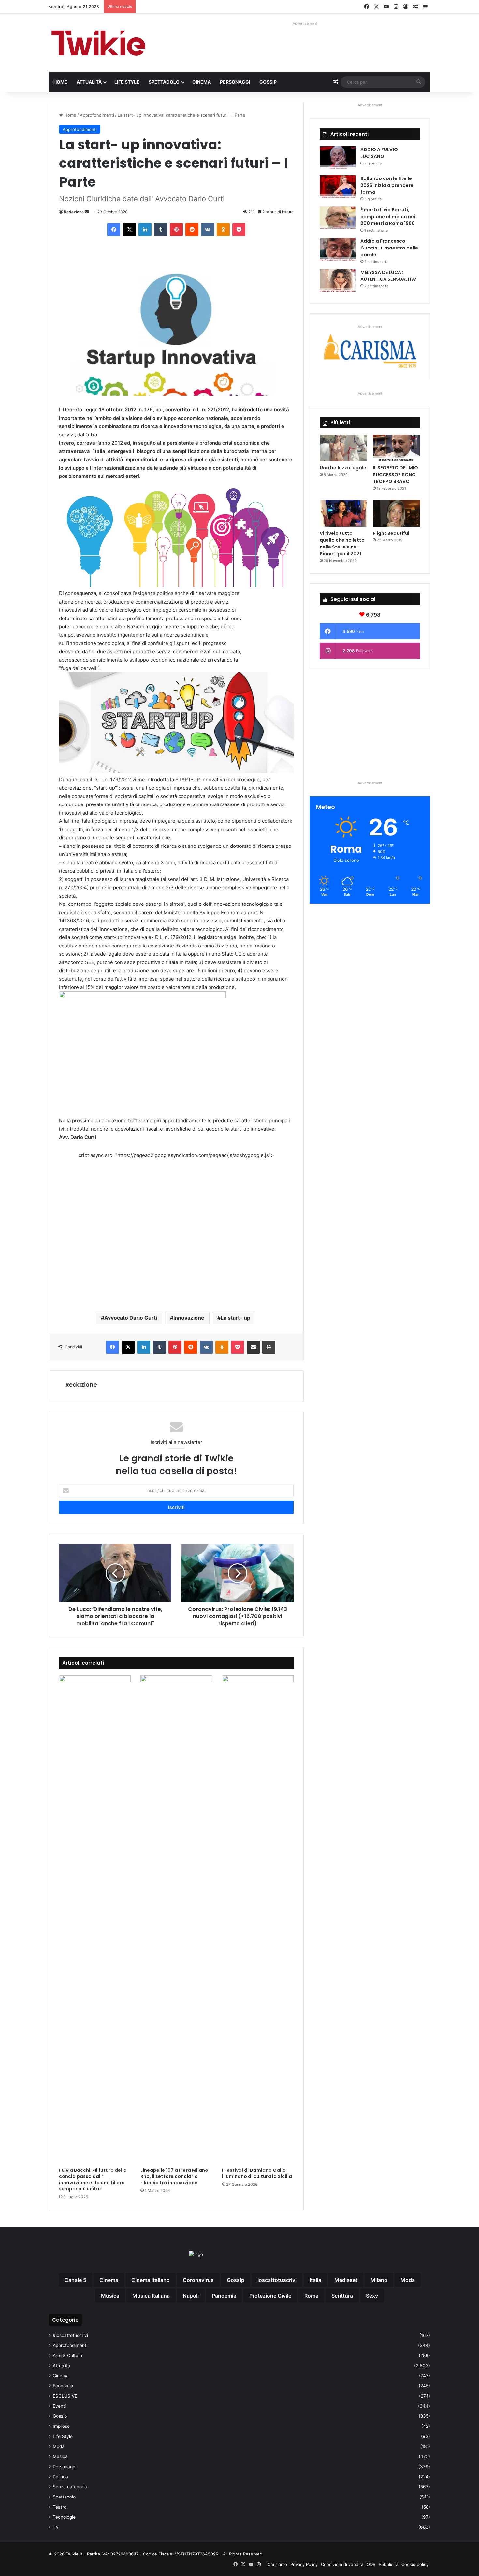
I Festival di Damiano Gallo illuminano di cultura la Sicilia (257, 2173)
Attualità (89, 82)
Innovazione (189, 1318)
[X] (129, 230)
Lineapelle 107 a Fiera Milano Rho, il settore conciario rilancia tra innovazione (174, 2176)
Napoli (191, 2296)
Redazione (74, 212)
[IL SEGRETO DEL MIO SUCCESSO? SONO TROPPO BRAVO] (396, 448)
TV (56, 2527)
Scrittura (342, 2296)
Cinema (202, 82)
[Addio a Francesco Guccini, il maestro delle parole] (338, 250)
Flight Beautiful (391, 533)
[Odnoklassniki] (223, 230)
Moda (59, 2446)
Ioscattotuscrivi (277, 2280)
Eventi (59, 2406)
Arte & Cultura (68, 2355)
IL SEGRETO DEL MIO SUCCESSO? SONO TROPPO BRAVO (395, 475)
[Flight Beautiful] (396, 513)
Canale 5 (75, 2280)
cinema (109, 2280)
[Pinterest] (176, 230)
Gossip (268, 82)
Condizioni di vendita (342, 2564)
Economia (63, 2386)
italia (315, 2280)
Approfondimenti (97, 115)
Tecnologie (64, 2517)
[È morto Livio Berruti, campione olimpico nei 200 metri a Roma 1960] (338, 219)
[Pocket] (239, 230)
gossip (236, 2280)
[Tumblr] (161, 230)
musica (110, 2296)
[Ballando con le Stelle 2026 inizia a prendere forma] (338, 187)
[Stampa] (269, 1347)
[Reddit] (192, 230)
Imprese (61, 2426)
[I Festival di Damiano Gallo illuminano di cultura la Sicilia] (258, 1920)
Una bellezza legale (343, 468)
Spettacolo (164, 82)
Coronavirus (198, 2280)
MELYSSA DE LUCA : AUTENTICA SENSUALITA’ (388, 276)
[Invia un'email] (87, 212)
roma (311, 2296)
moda (408, 2280)
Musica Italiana (151, 2296)
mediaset (346, 2280)
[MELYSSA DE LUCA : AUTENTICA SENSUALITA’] (338, 281)
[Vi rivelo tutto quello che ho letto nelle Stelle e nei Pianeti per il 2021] (343, 513)
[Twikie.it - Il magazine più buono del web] (99, 43)
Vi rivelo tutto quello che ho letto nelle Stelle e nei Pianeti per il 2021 (342, 543)
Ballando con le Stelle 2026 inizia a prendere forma (387, 185)
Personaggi (235, 82)
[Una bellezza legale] (343, 448)
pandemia (224, 2296)
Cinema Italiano (151, 2280)
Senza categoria (70, 2487)
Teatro (60, 2507)
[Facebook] (114, 230)
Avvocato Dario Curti (131, 1318)
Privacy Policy (304, 2564)
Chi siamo (277, 2564)
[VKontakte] (208, 230)
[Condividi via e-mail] (253, 1347)
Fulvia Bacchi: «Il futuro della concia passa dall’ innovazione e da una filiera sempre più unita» (93, 2179)
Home (60, 82)
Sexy (372, 2296)
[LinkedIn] (145, 230)
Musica (60, 2456)
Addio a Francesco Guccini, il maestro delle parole (389, 248)
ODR (371, 2564)
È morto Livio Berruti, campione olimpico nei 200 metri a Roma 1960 (388, 217)
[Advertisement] (176, 1230)
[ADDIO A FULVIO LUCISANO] (338, 158)
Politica (60, 2477)
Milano (379, 2280)
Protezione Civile (270, 2296)
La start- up (235, 1318)
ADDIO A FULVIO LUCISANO (379, 153)
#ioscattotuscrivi (70, 2335)
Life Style (127, 82)
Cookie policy (415, 2564)
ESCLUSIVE (65, 2396)
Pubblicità (388, 2564)
